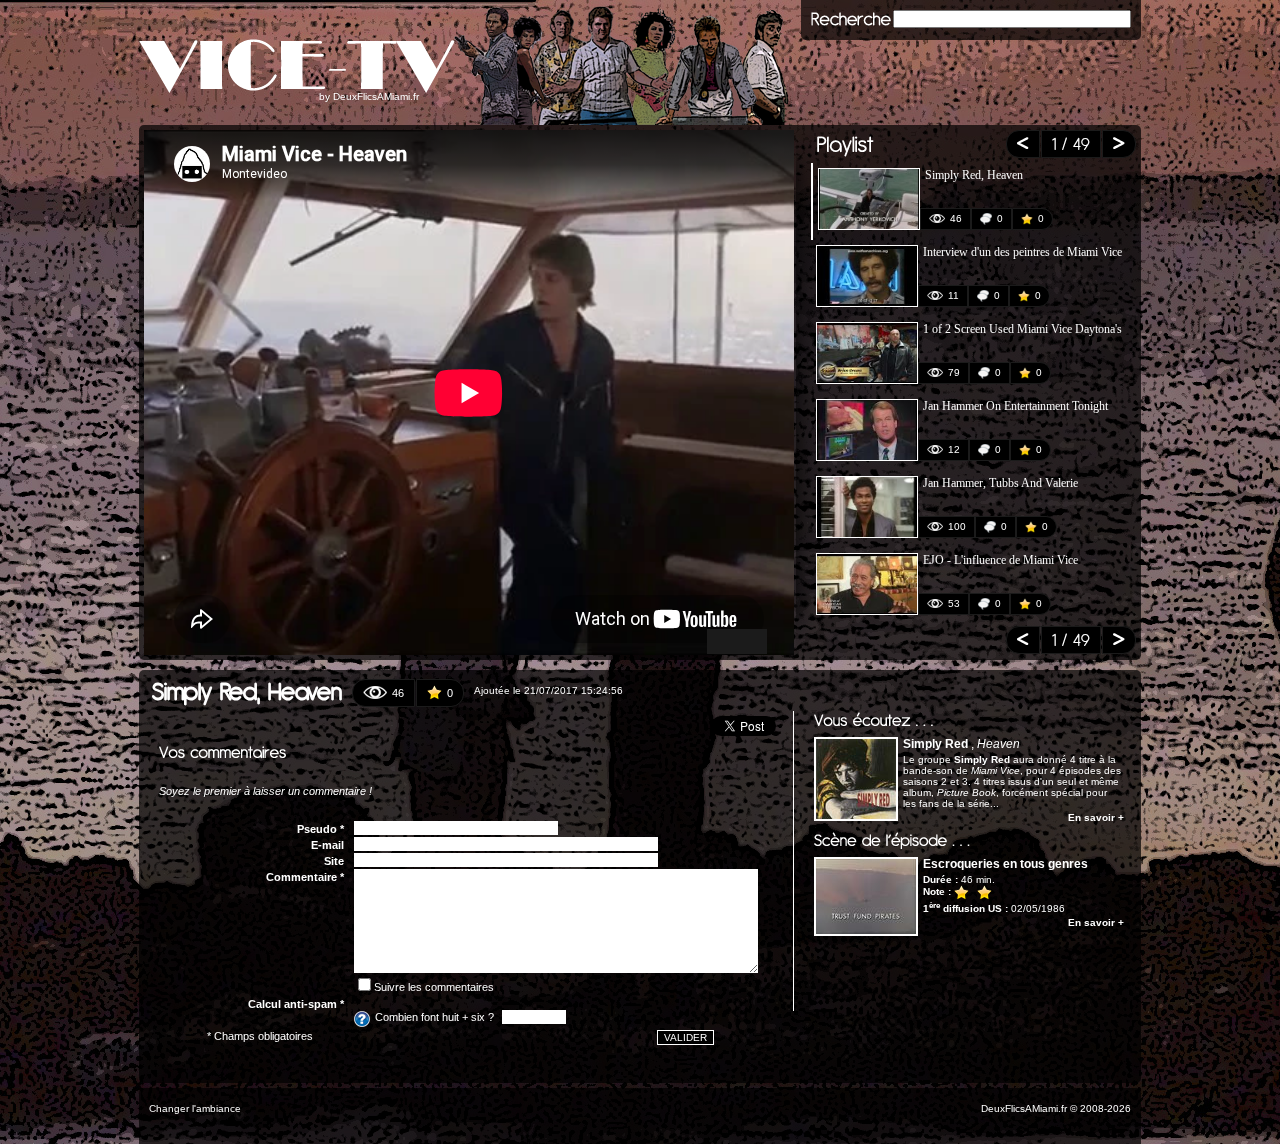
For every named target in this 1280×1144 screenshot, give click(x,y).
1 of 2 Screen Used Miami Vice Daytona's (1022, 329)
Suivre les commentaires (434, 987)
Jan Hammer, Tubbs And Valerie (1000, 483)
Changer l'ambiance (195, 1108)
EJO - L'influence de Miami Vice (1000, 560)
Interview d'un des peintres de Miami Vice (1022, 252)
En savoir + (1096, 817)
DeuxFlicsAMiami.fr (376, 96)
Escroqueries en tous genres (1005, 864)
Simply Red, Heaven (974, 175)
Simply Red (935, 744)
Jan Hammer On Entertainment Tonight (1015, 406)
